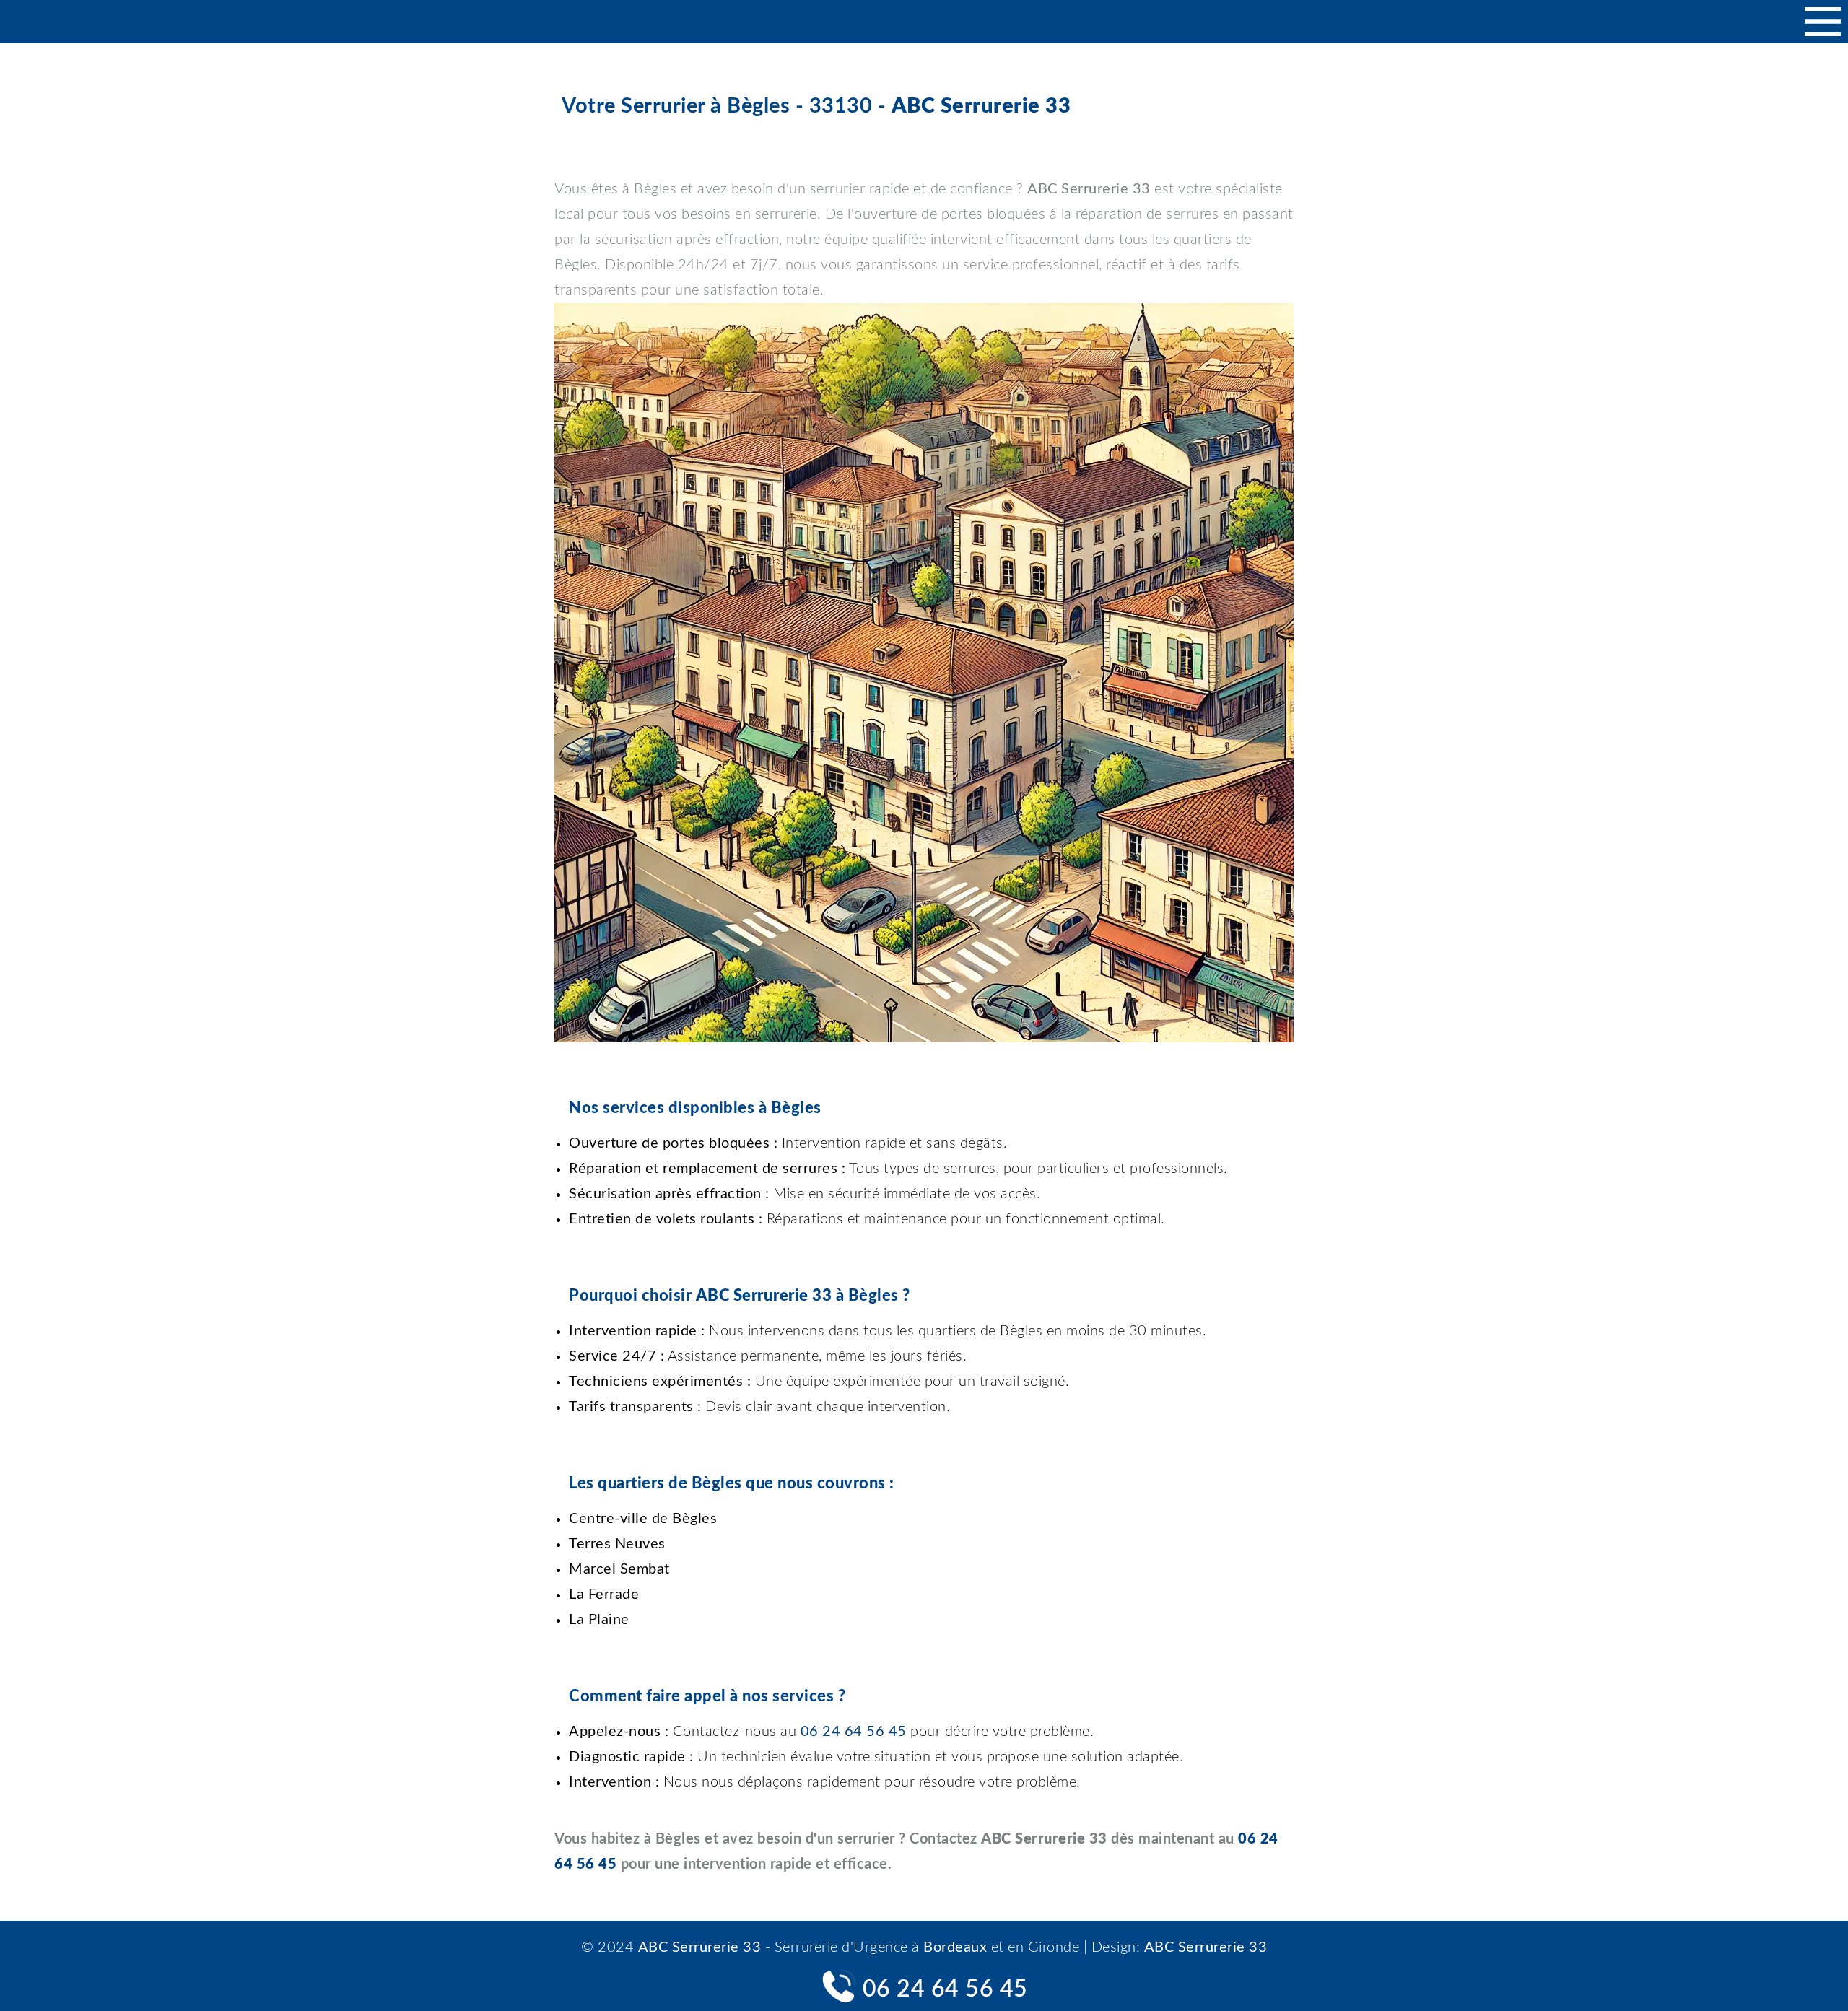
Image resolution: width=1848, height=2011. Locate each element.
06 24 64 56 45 (945, 1989)
